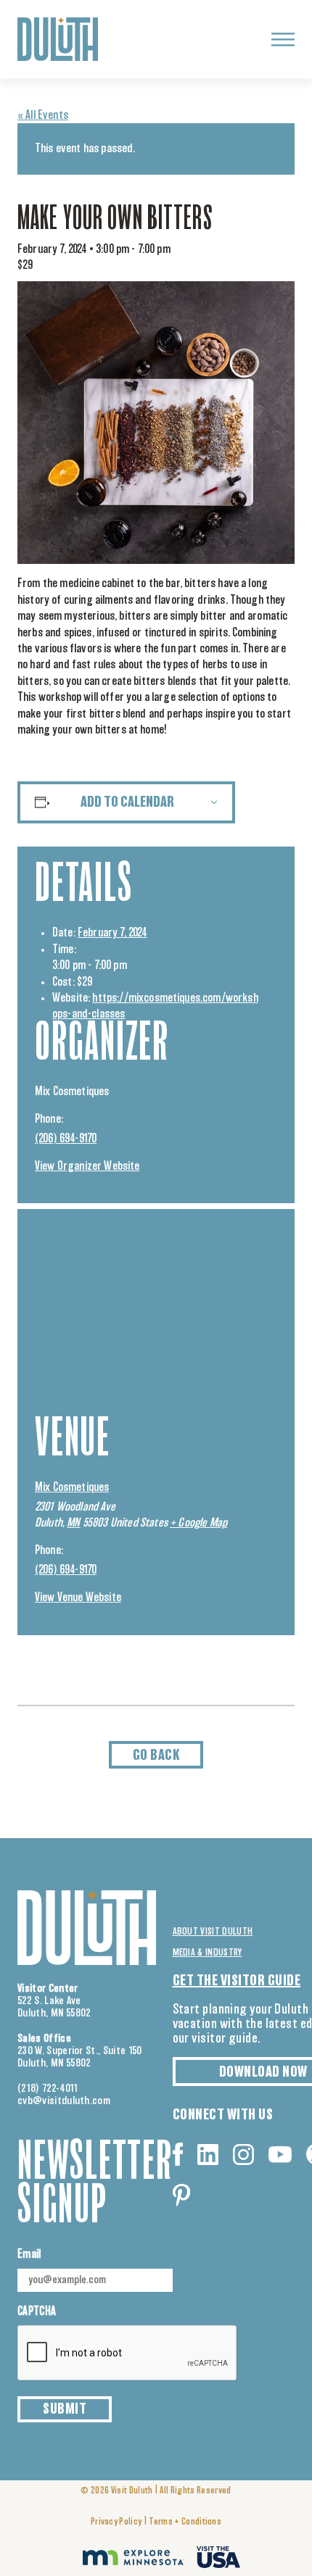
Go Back (156, 1756)
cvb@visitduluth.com (64, 2101)
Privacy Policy (116, 2522)
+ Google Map (198, 1523)
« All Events (43, 115)
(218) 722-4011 (48, 2089)
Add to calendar (127, 802)
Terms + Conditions (185, 2522)
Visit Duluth (132, 2491)
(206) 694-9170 (66, 1139)
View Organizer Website (87, 1166)
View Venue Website (78, 1597)
